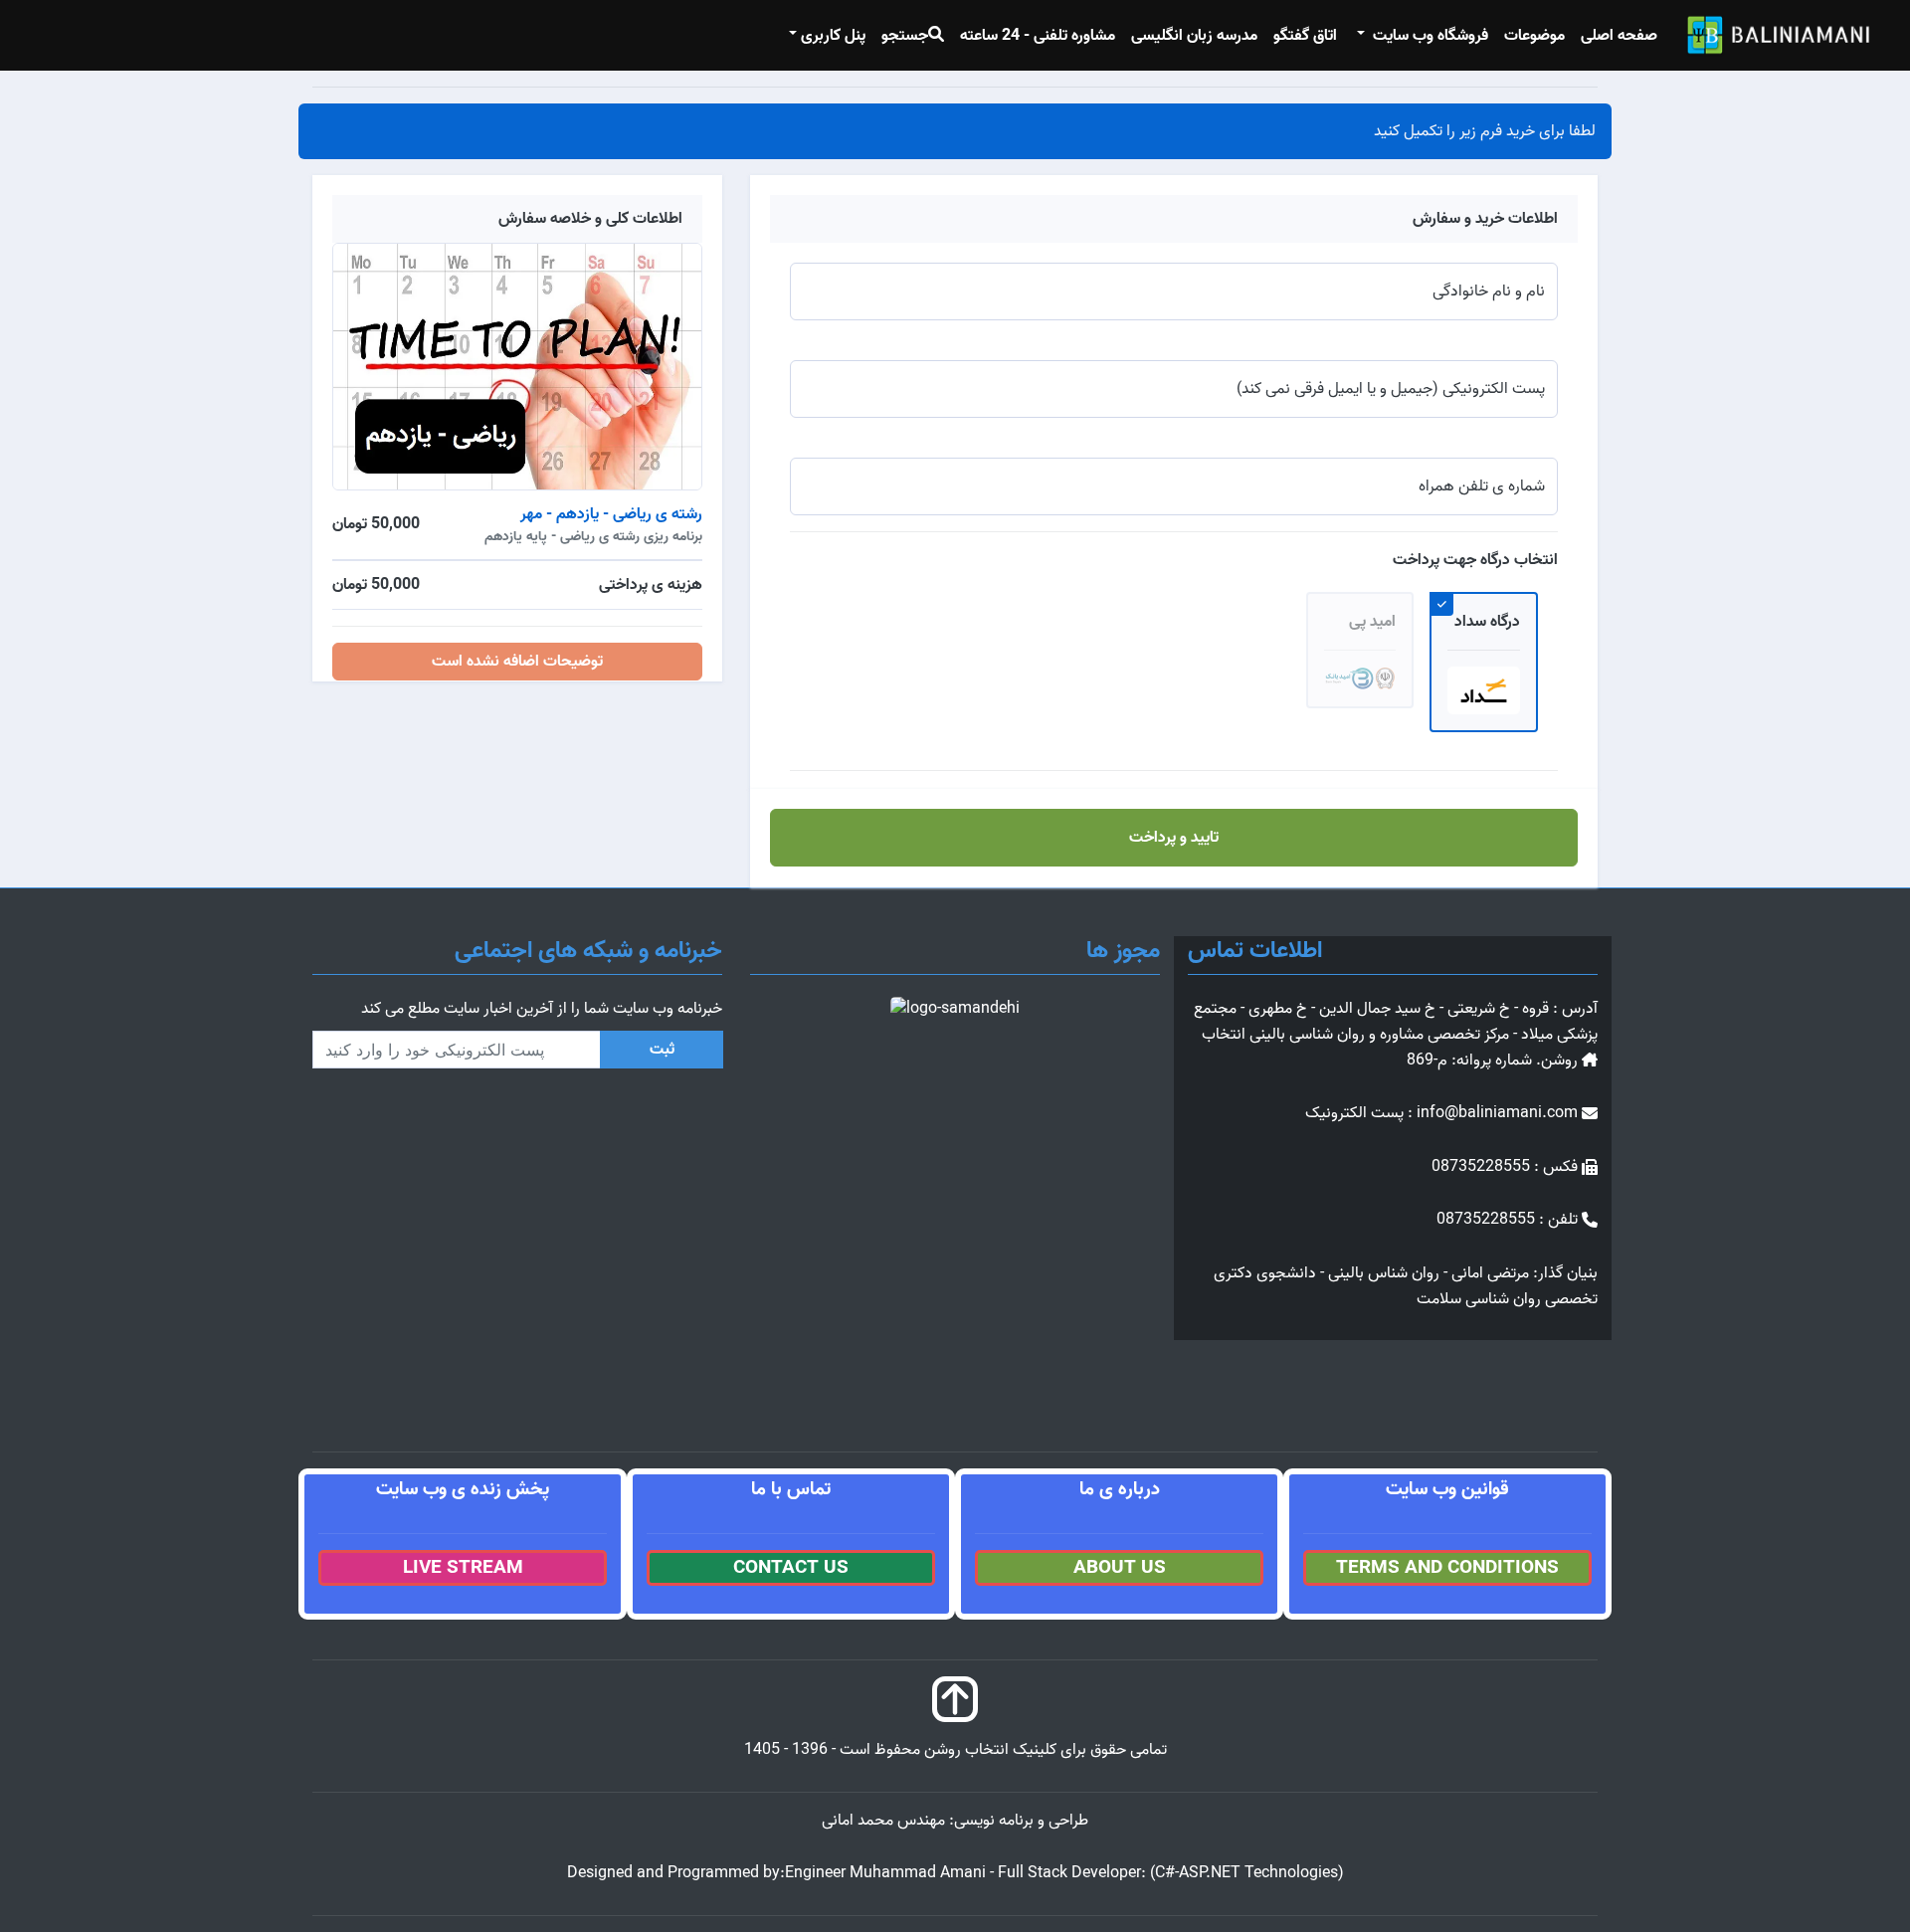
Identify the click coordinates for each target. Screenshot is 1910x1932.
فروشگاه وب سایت (1429, 36)
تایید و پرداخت (1174, 838)
